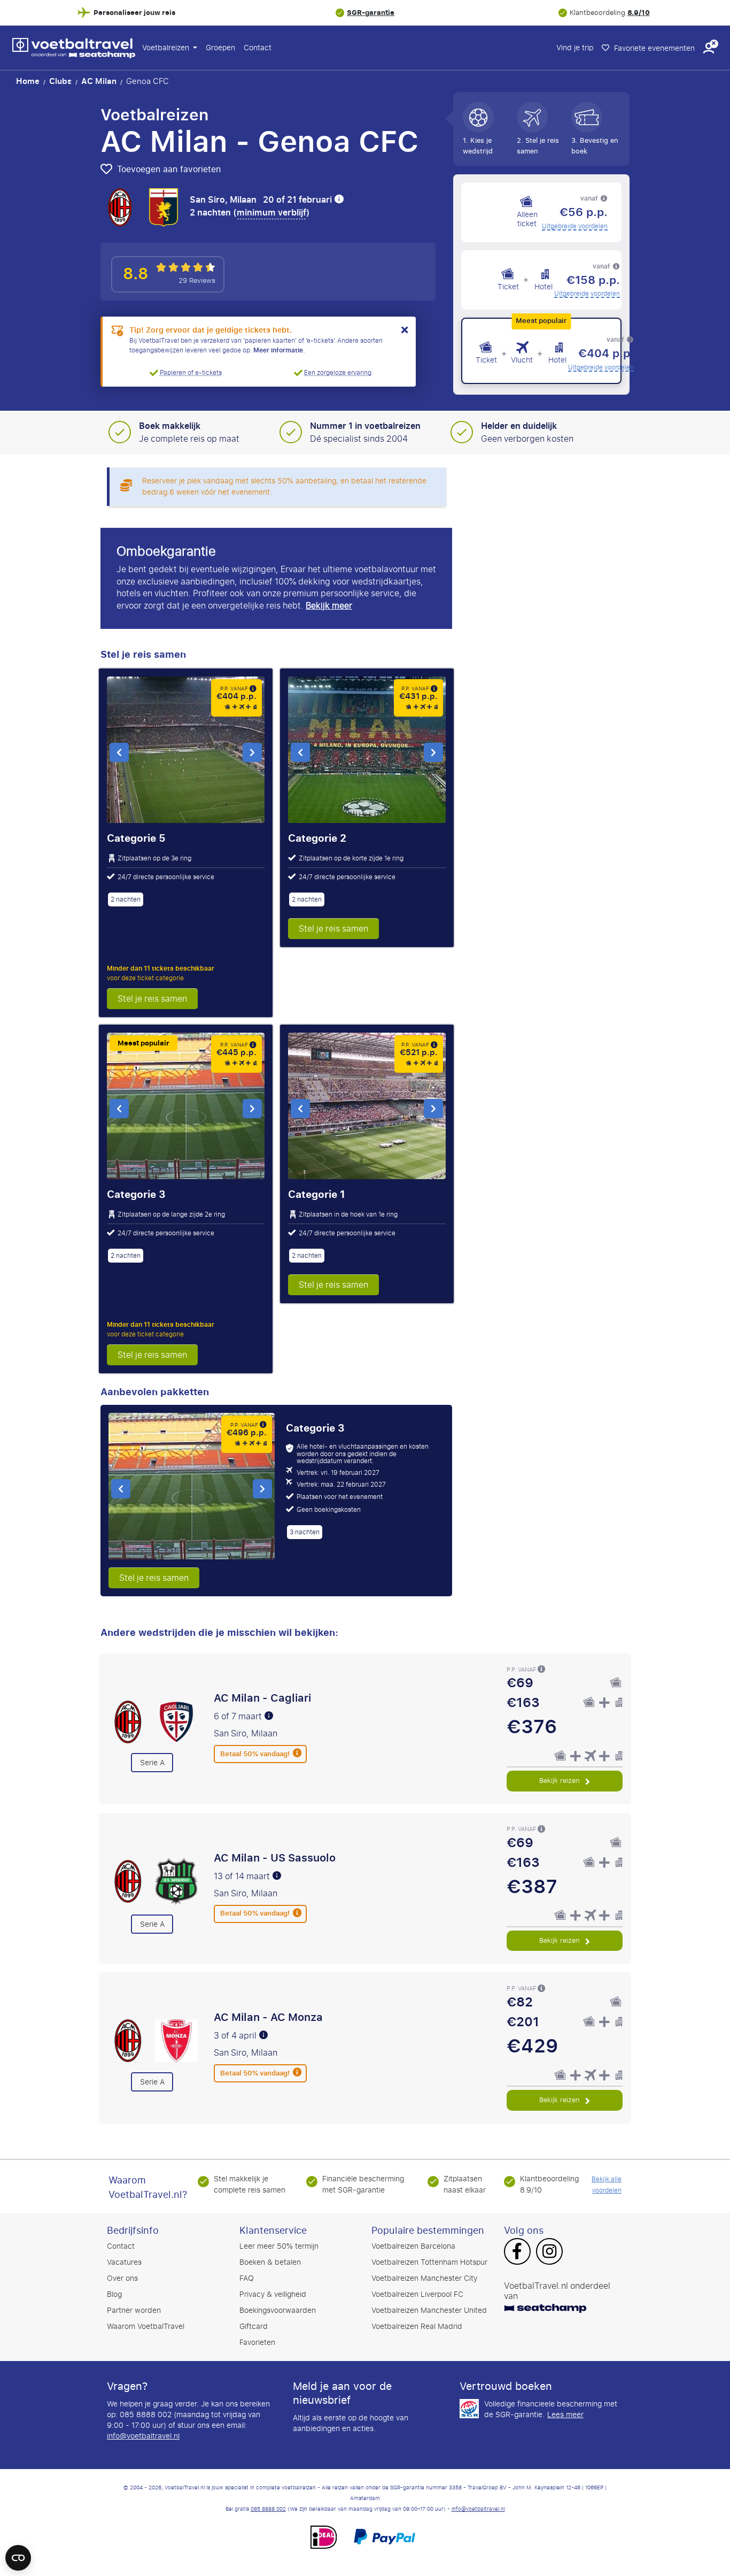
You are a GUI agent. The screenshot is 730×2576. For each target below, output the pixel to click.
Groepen (220, 48)
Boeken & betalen (270, 2262)
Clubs (60, 81)
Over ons (122, 2278)
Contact (258, 48)
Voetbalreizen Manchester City (424, 2278)
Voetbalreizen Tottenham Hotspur (429, 2262)
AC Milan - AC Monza (268, 2017)
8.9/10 (639, 13)
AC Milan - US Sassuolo (275, 1858)
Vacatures (124, 2262)
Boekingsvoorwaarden (278, 2310)
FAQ (247, 2278)
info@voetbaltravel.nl (143, 2436)
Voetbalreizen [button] (167, 48)
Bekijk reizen (561, 1781)
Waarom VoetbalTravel (146, 2327)
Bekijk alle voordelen (607, 2185)
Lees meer (565, 2415)
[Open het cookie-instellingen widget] (18, 2553)
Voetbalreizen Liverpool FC (417, 2294)
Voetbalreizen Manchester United (429, 2310)
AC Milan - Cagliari (262, 1698)
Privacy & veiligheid (273, 2294)
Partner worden (134, 2310)
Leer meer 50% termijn (279, 2246)
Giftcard (254, 2327)
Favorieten (257, 2343)
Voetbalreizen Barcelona (413, 2246)
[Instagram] (549, 2252)
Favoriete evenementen (653, 48)
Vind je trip (575, 48)
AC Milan (99, 81)
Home (28, 81)
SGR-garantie (371, 13)
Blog (114, 2294)
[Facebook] (517, 2252)
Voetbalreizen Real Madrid (417, 2327)
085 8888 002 (268, 2509)
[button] (709, 48)
